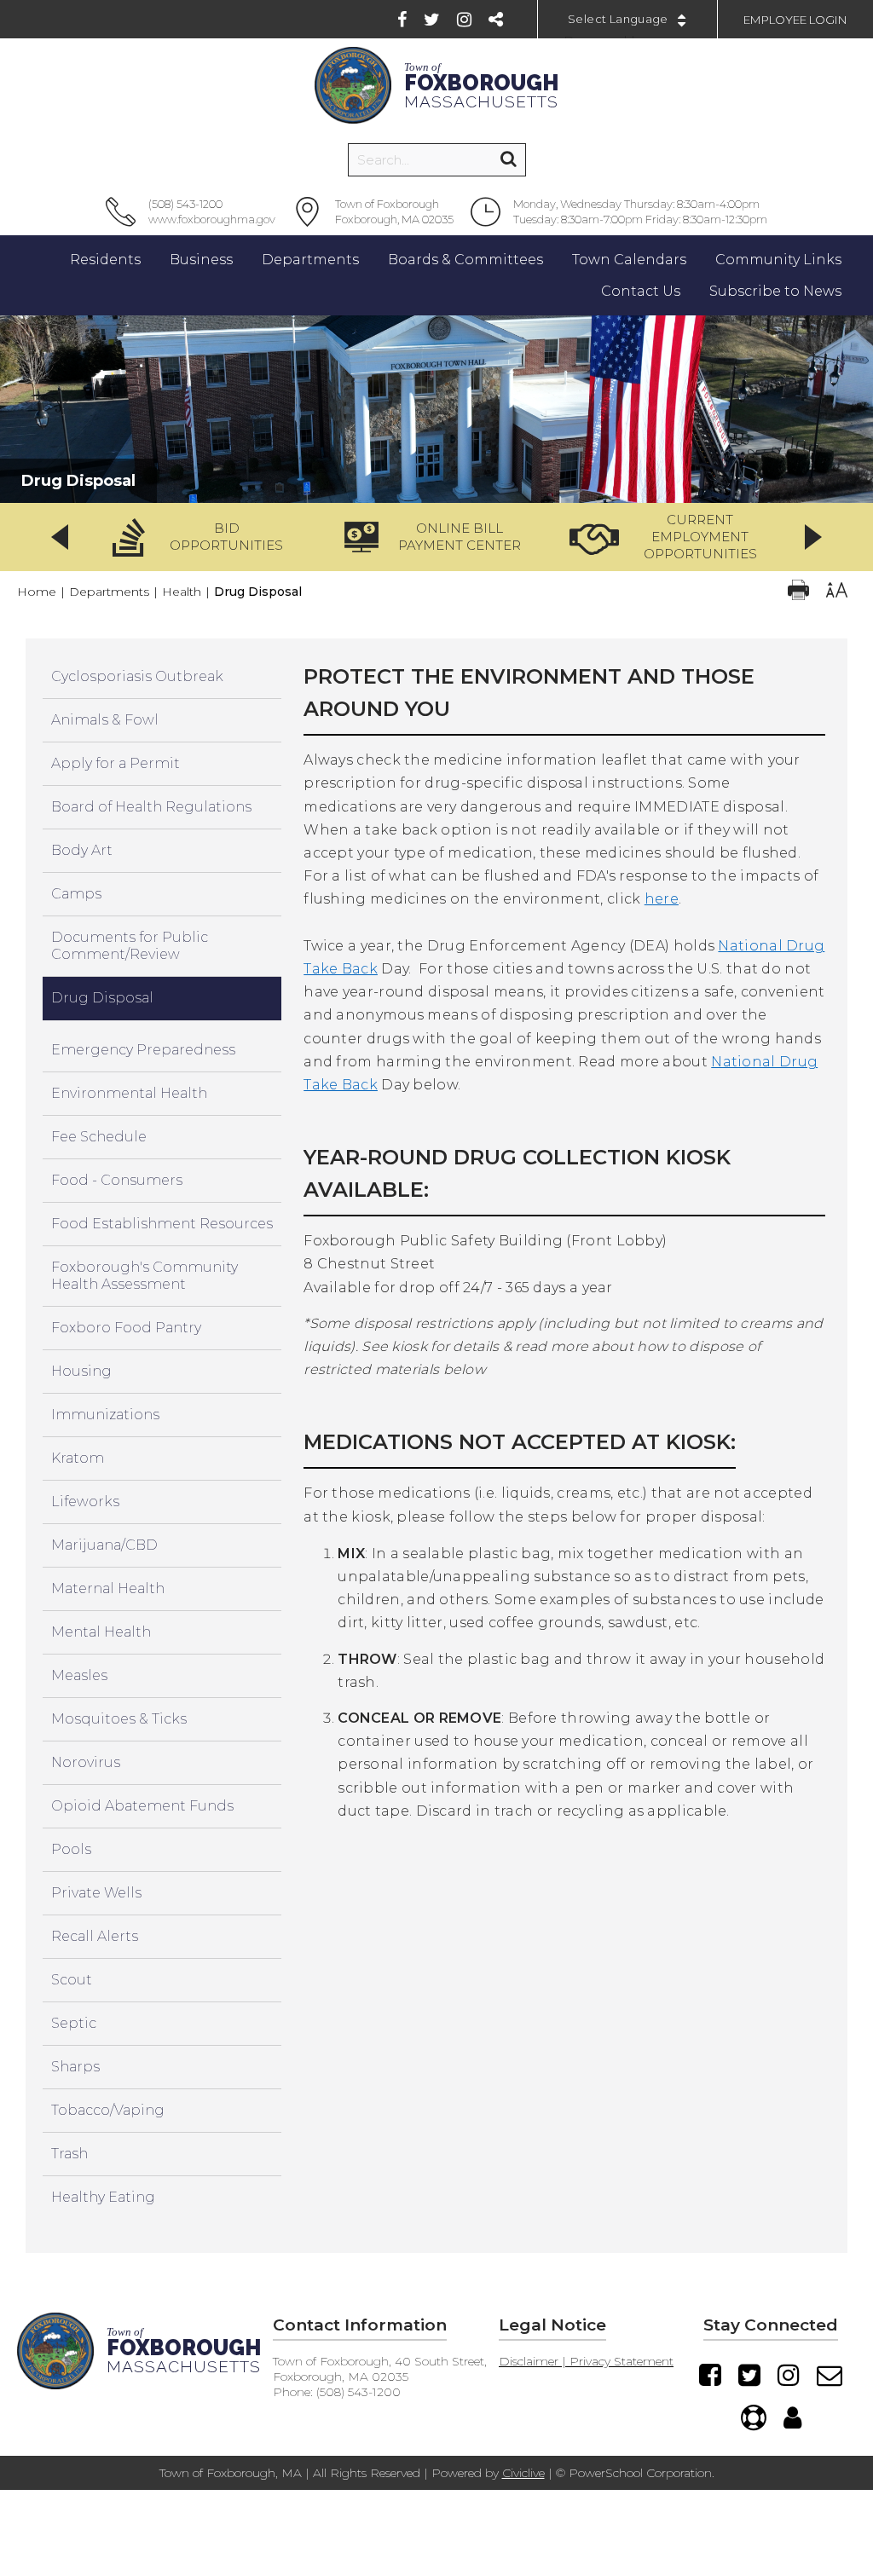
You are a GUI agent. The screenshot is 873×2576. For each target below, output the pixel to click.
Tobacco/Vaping (108, 2110)
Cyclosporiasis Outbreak (137, 676)
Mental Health (101, 1632)
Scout (72, 1980)
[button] (203, 537)
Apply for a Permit (116, 763)
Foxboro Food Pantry (126, 1328)
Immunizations (105, 1415)
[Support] (754, 2417)
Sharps (75, 2067)
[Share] (496, 20)
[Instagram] (464, 20)
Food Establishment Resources (162, 1224)
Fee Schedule (99, 1137)
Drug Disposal (102, 998)
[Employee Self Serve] (792, 2417)
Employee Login (795, 20)
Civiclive (523, 2473)
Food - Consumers (117, 1180)
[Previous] (60, 537)
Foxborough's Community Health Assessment (145, 1276)
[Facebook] (402, 20)
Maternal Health (108, 1588)
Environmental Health (129, 1093)
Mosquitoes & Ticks (119, 1719)
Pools (71, 1849)
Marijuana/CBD (104, 1545)
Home (37, 592)
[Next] (813, 537)
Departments (109, 592)
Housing (81, 1371)
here (662, 899)
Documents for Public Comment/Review (130, 946)
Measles (79, 1675)
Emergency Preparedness (143, 1050)
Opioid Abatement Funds (142, 1806)
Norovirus (86, 1762)
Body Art (82, 850)
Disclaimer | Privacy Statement (586, 2361)
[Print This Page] (798, 592)
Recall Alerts (95, 1936)
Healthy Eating (103, 2197)
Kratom (78, 1458)
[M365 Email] (830, 2375)
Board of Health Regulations (151, 807)
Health (182, 592)
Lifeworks (85, 1502)
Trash (69, 2154)
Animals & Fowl (105, 720)
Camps (76, 894)
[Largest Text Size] (837, 592)
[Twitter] (432, 20)
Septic (74, 2023)
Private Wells (96, 1893)
